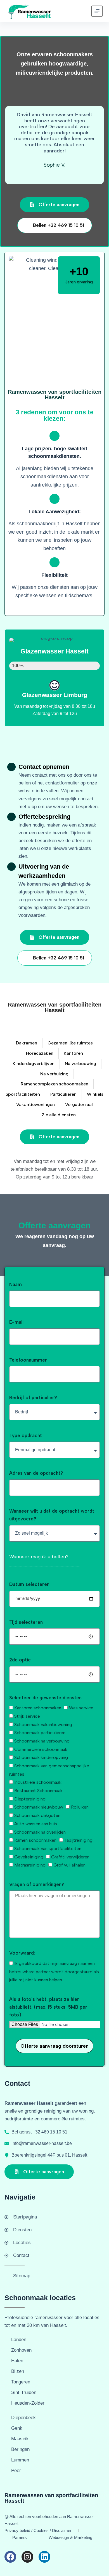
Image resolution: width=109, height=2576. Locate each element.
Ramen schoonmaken (35, 1840)
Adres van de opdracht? (36, 1473)
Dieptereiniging (30, 1799)
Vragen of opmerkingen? (37, 1884)
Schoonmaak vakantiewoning (43, 1725)
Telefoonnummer (28, 1360)
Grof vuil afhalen (69, 1865)
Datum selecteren (29, 1584)
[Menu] (97, 11)
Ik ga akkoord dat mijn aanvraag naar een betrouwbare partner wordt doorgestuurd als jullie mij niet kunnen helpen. (54, 1972)
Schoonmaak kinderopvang (41, 1757)
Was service (81, 1708)
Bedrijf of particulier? (33, 1398)
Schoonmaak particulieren (40, 1733)
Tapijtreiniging (78, 1840)
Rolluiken (80, 1807)
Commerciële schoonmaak (41, 1749)
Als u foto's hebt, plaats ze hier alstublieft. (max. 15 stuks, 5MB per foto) (48, 2007)
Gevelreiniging (29, 1857)
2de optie (20, 1660)
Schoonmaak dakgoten (37, 1815)
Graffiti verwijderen (70, 1857)
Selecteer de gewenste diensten (45, 1698)
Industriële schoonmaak (38, 1782)
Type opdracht (26, 1435)
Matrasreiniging (30, 1865)
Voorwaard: (22, 1953)
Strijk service (27, 1716)
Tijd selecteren (26, 1622)
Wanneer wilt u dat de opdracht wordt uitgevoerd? (52, 1515)
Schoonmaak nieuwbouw (39, 1807)
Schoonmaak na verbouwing (42, 1741)
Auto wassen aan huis (36, 1824)
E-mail (16, 1322)
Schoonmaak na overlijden (40, 1832)
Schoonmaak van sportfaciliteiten (48, 1849)
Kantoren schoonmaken (38, 1708)
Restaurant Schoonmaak (38, 1791)
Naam (16, 1284)
